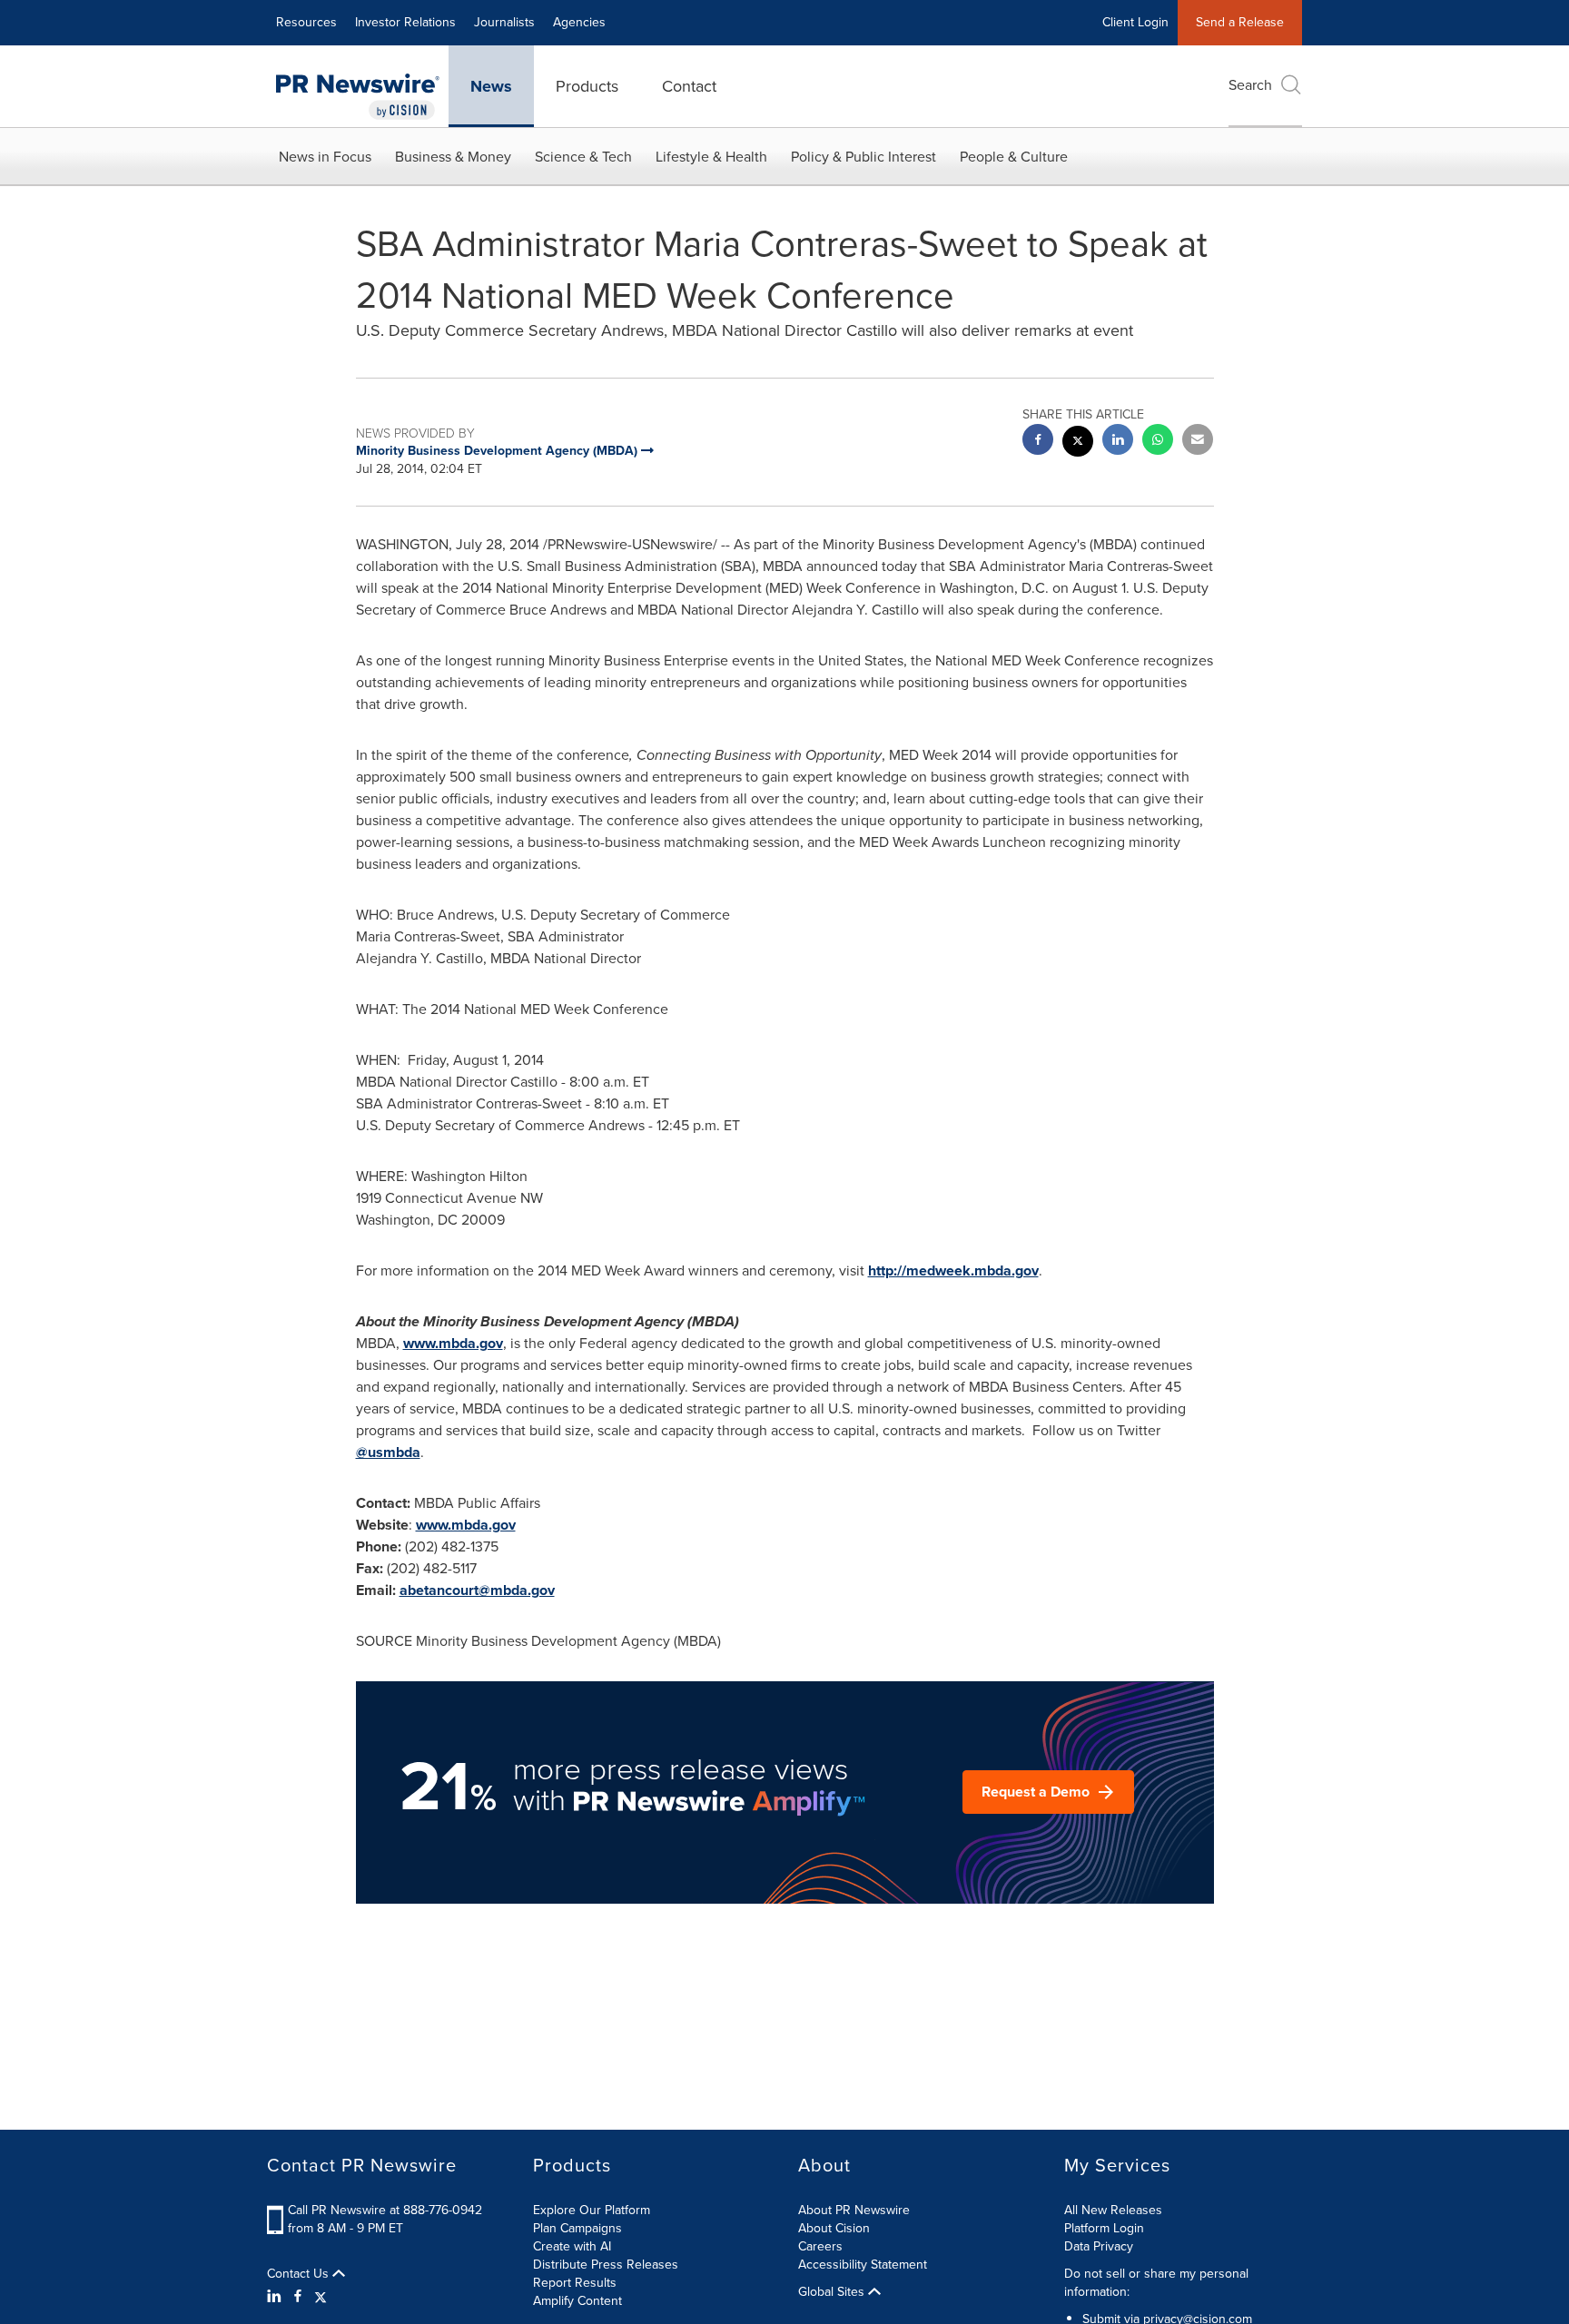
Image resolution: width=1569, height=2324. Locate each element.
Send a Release (1240, 22)
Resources (306, 22)
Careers (820, 2246)
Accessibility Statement (863, 2265)
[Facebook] (298, 2297)
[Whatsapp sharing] (1158, 442)
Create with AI (572, 2246)
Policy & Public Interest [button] (863, 157)
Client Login (1135, 22)
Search (1250, 85)
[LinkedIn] (276, 2297)
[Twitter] (321, 2297)
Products (587, 86)
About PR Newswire (854, 2210)
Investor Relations (405, 22)
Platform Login (1104, 2228)
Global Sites (833, 2292)
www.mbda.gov (453, 1343)
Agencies (579, 22)
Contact (689, 86)
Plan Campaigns (577, 2228)
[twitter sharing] (1078, 443)
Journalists (504, 22)
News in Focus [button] (325, 157)
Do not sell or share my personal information (1156, 2283)
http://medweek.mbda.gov (953, 1270)
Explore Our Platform (592, 2210)
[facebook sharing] (1038, 442)
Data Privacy (1099, 2246)
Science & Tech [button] (583, 157)
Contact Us (300, 2274)
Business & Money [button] (453, 157)
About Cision (834, 2228)
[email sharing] (1198, 442)
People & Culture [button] (1014, 157)
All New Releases (1113, 2210)
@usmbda (388, 1452)
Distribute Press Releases (606, 2265)
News (491, 86)
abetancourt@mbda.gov (477, 1590)
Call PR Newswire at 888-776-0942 (385, 2210)
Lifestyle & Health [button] (711, 157)
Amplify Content (577, 2301)
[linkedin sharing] (1118, 442)
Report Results (575, 2283)
